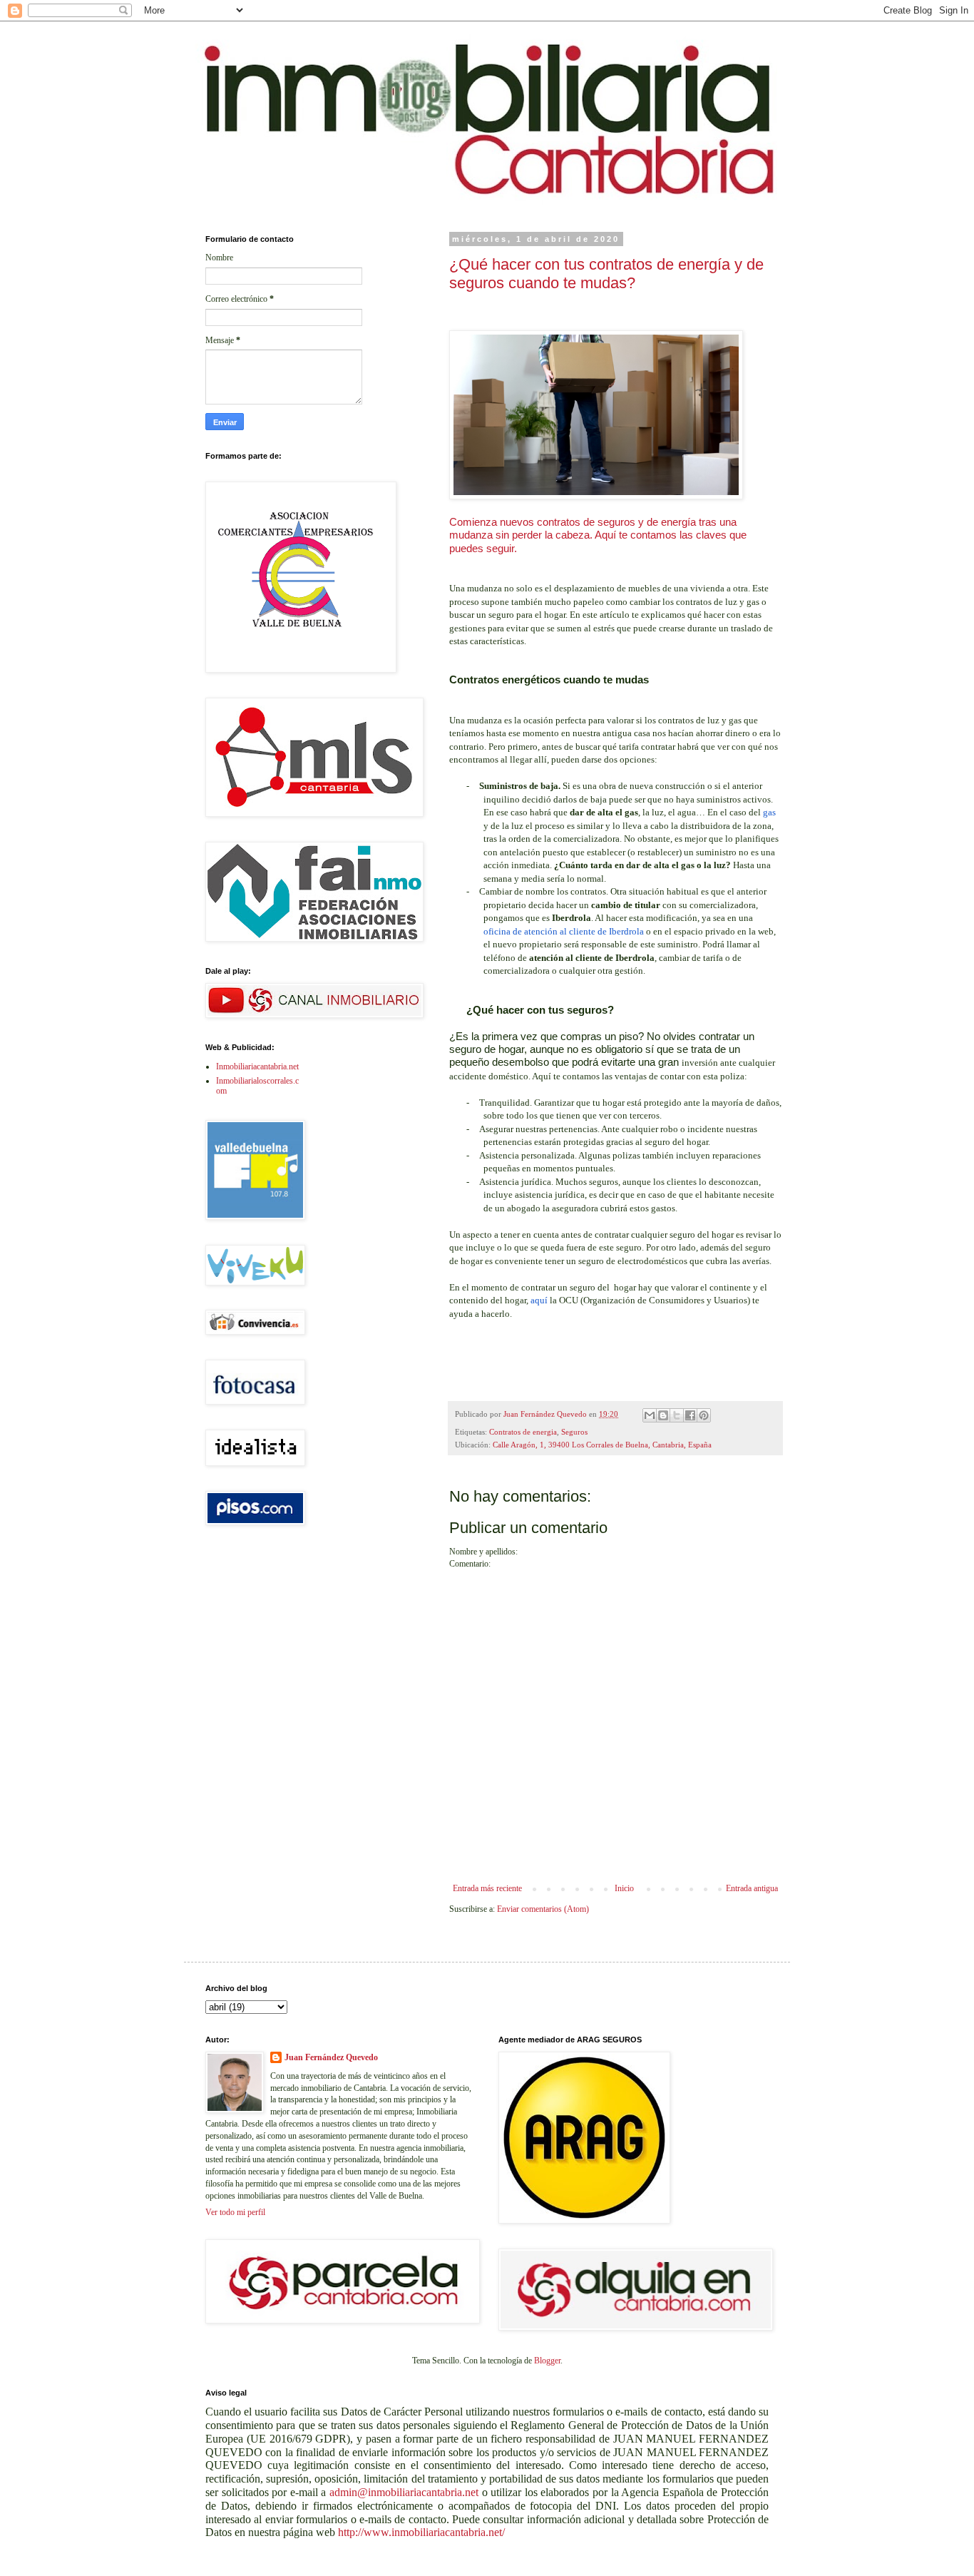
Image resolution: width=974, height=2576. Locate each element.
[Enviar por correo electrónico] (650, 1415)
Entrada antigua (752, 1888)
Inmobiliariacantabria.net (257, 1066)
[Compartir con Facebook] (690, 1415)
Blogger (547, 2361)
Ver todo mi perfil (235, 2212)
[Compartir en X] (677, 1415)
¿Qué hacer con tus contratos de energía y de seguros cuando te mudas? (606, 274)
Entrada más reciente (487, 1888)
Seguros (574, 1432)
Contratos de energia (523, 1432)
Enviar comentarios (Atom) (543, 1909)
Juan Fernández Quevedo (331, 2057)
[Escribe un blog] (663, 1415)
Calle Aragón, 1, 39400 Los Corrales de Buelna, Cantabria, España (602, 1445)
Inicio (624, 1888)
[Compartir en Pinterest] (704, 1415)
